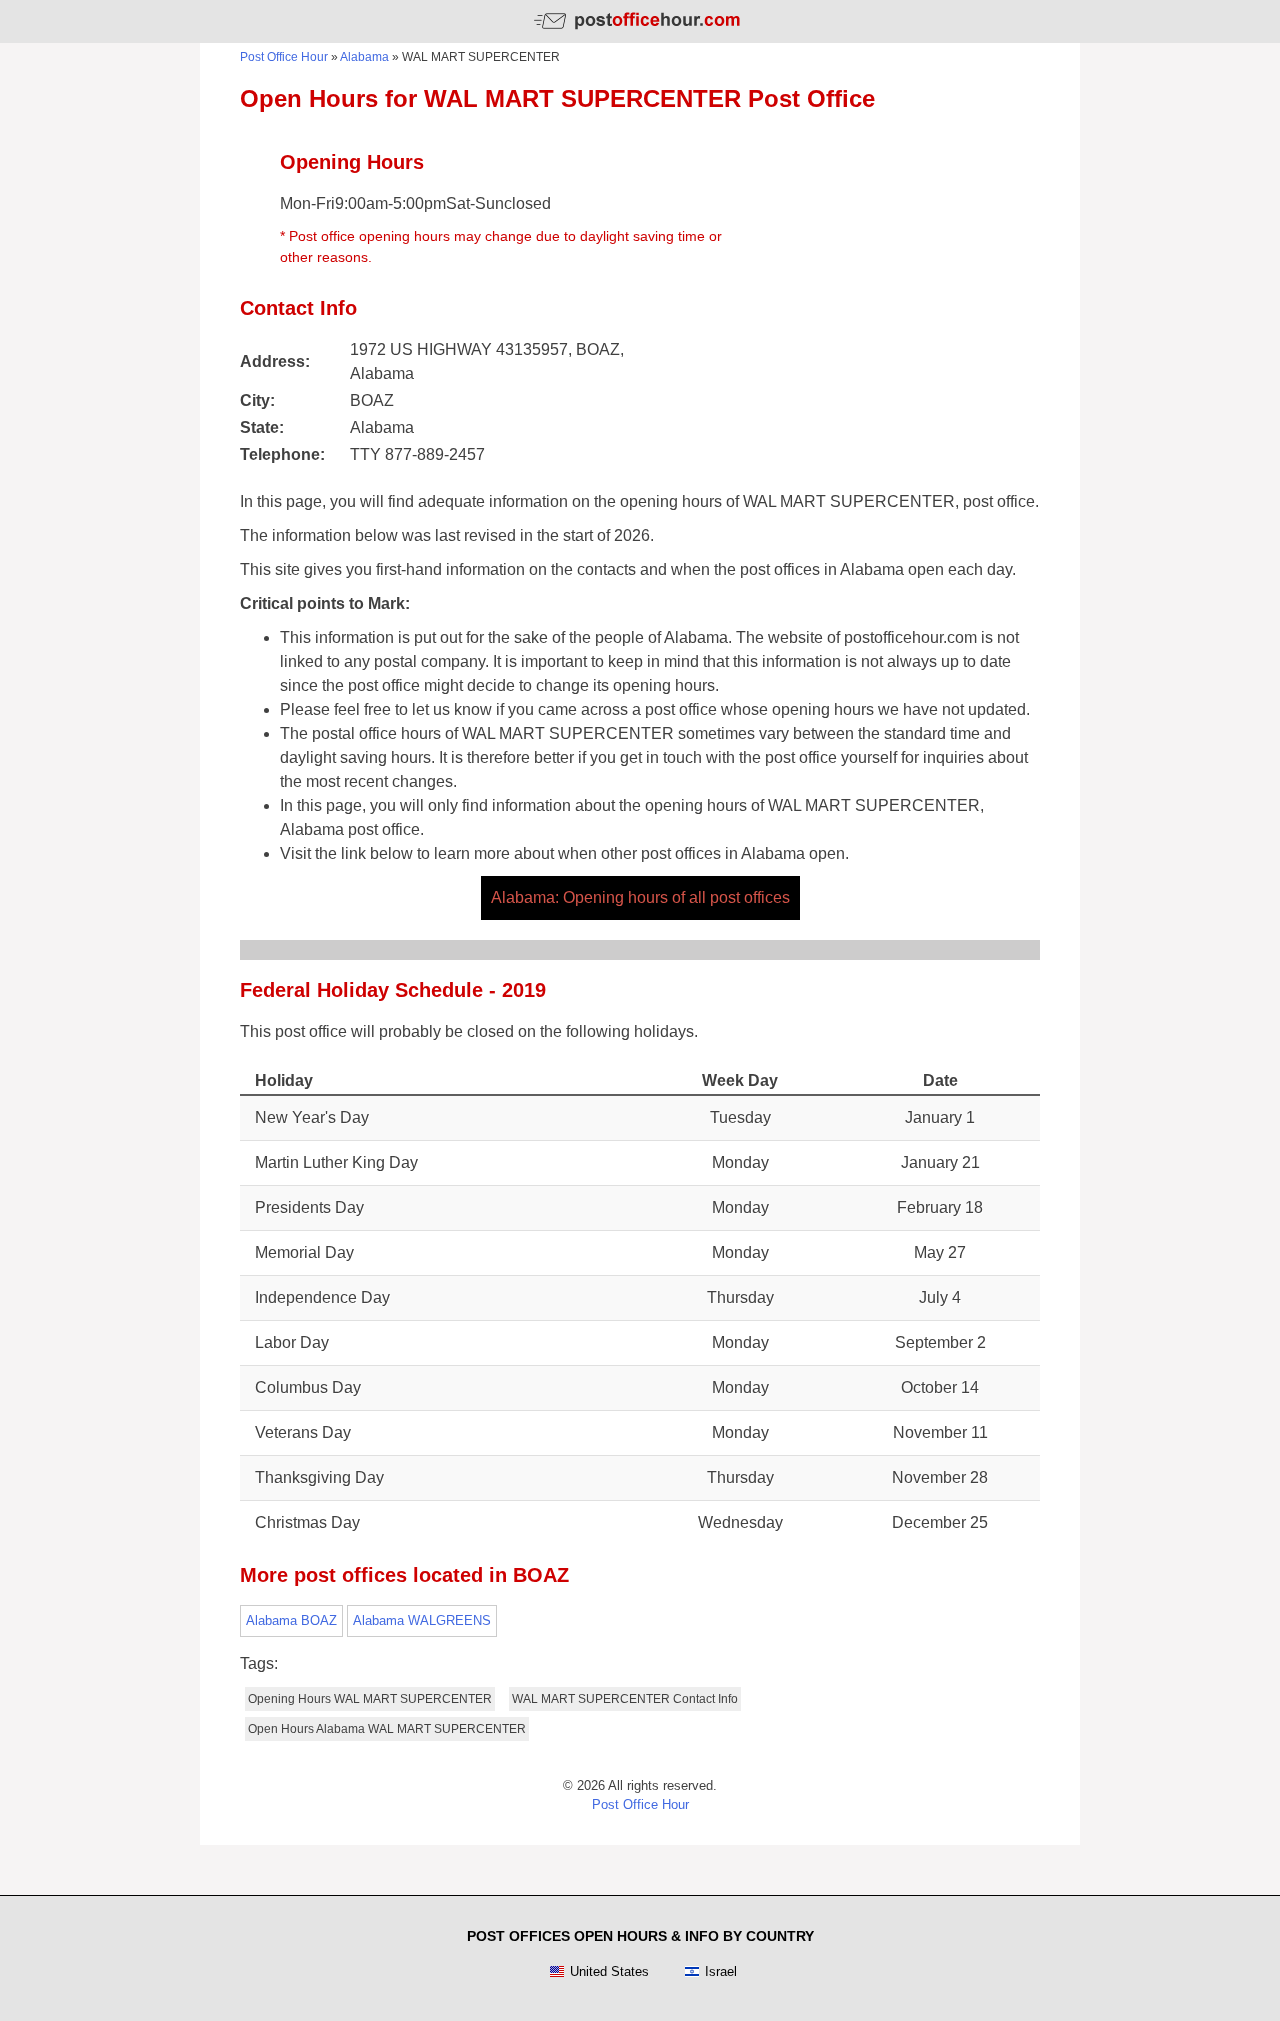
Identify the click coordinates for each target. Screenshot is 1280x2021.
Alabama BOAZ (291, 1620)
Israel (721, 1971)
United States (609, 1971)
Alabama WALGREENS (422, 1620)
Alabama (364, 57)
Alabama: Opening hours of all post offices (640, 897)
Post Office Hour (284, 57)
